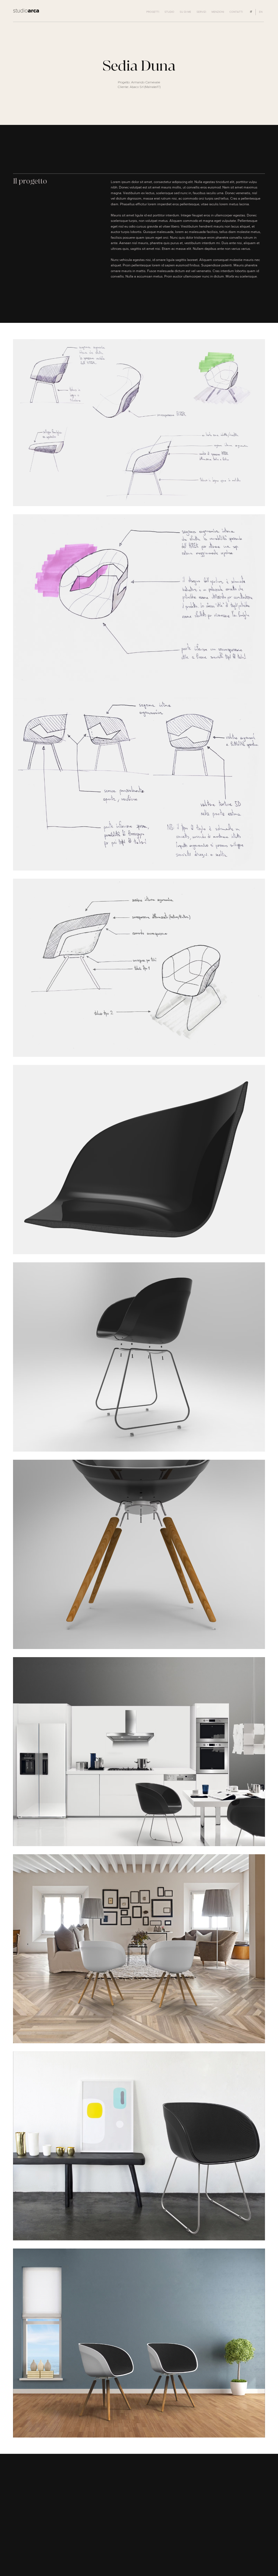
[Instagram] (251, 2557)
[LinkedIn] (261, 2557)
